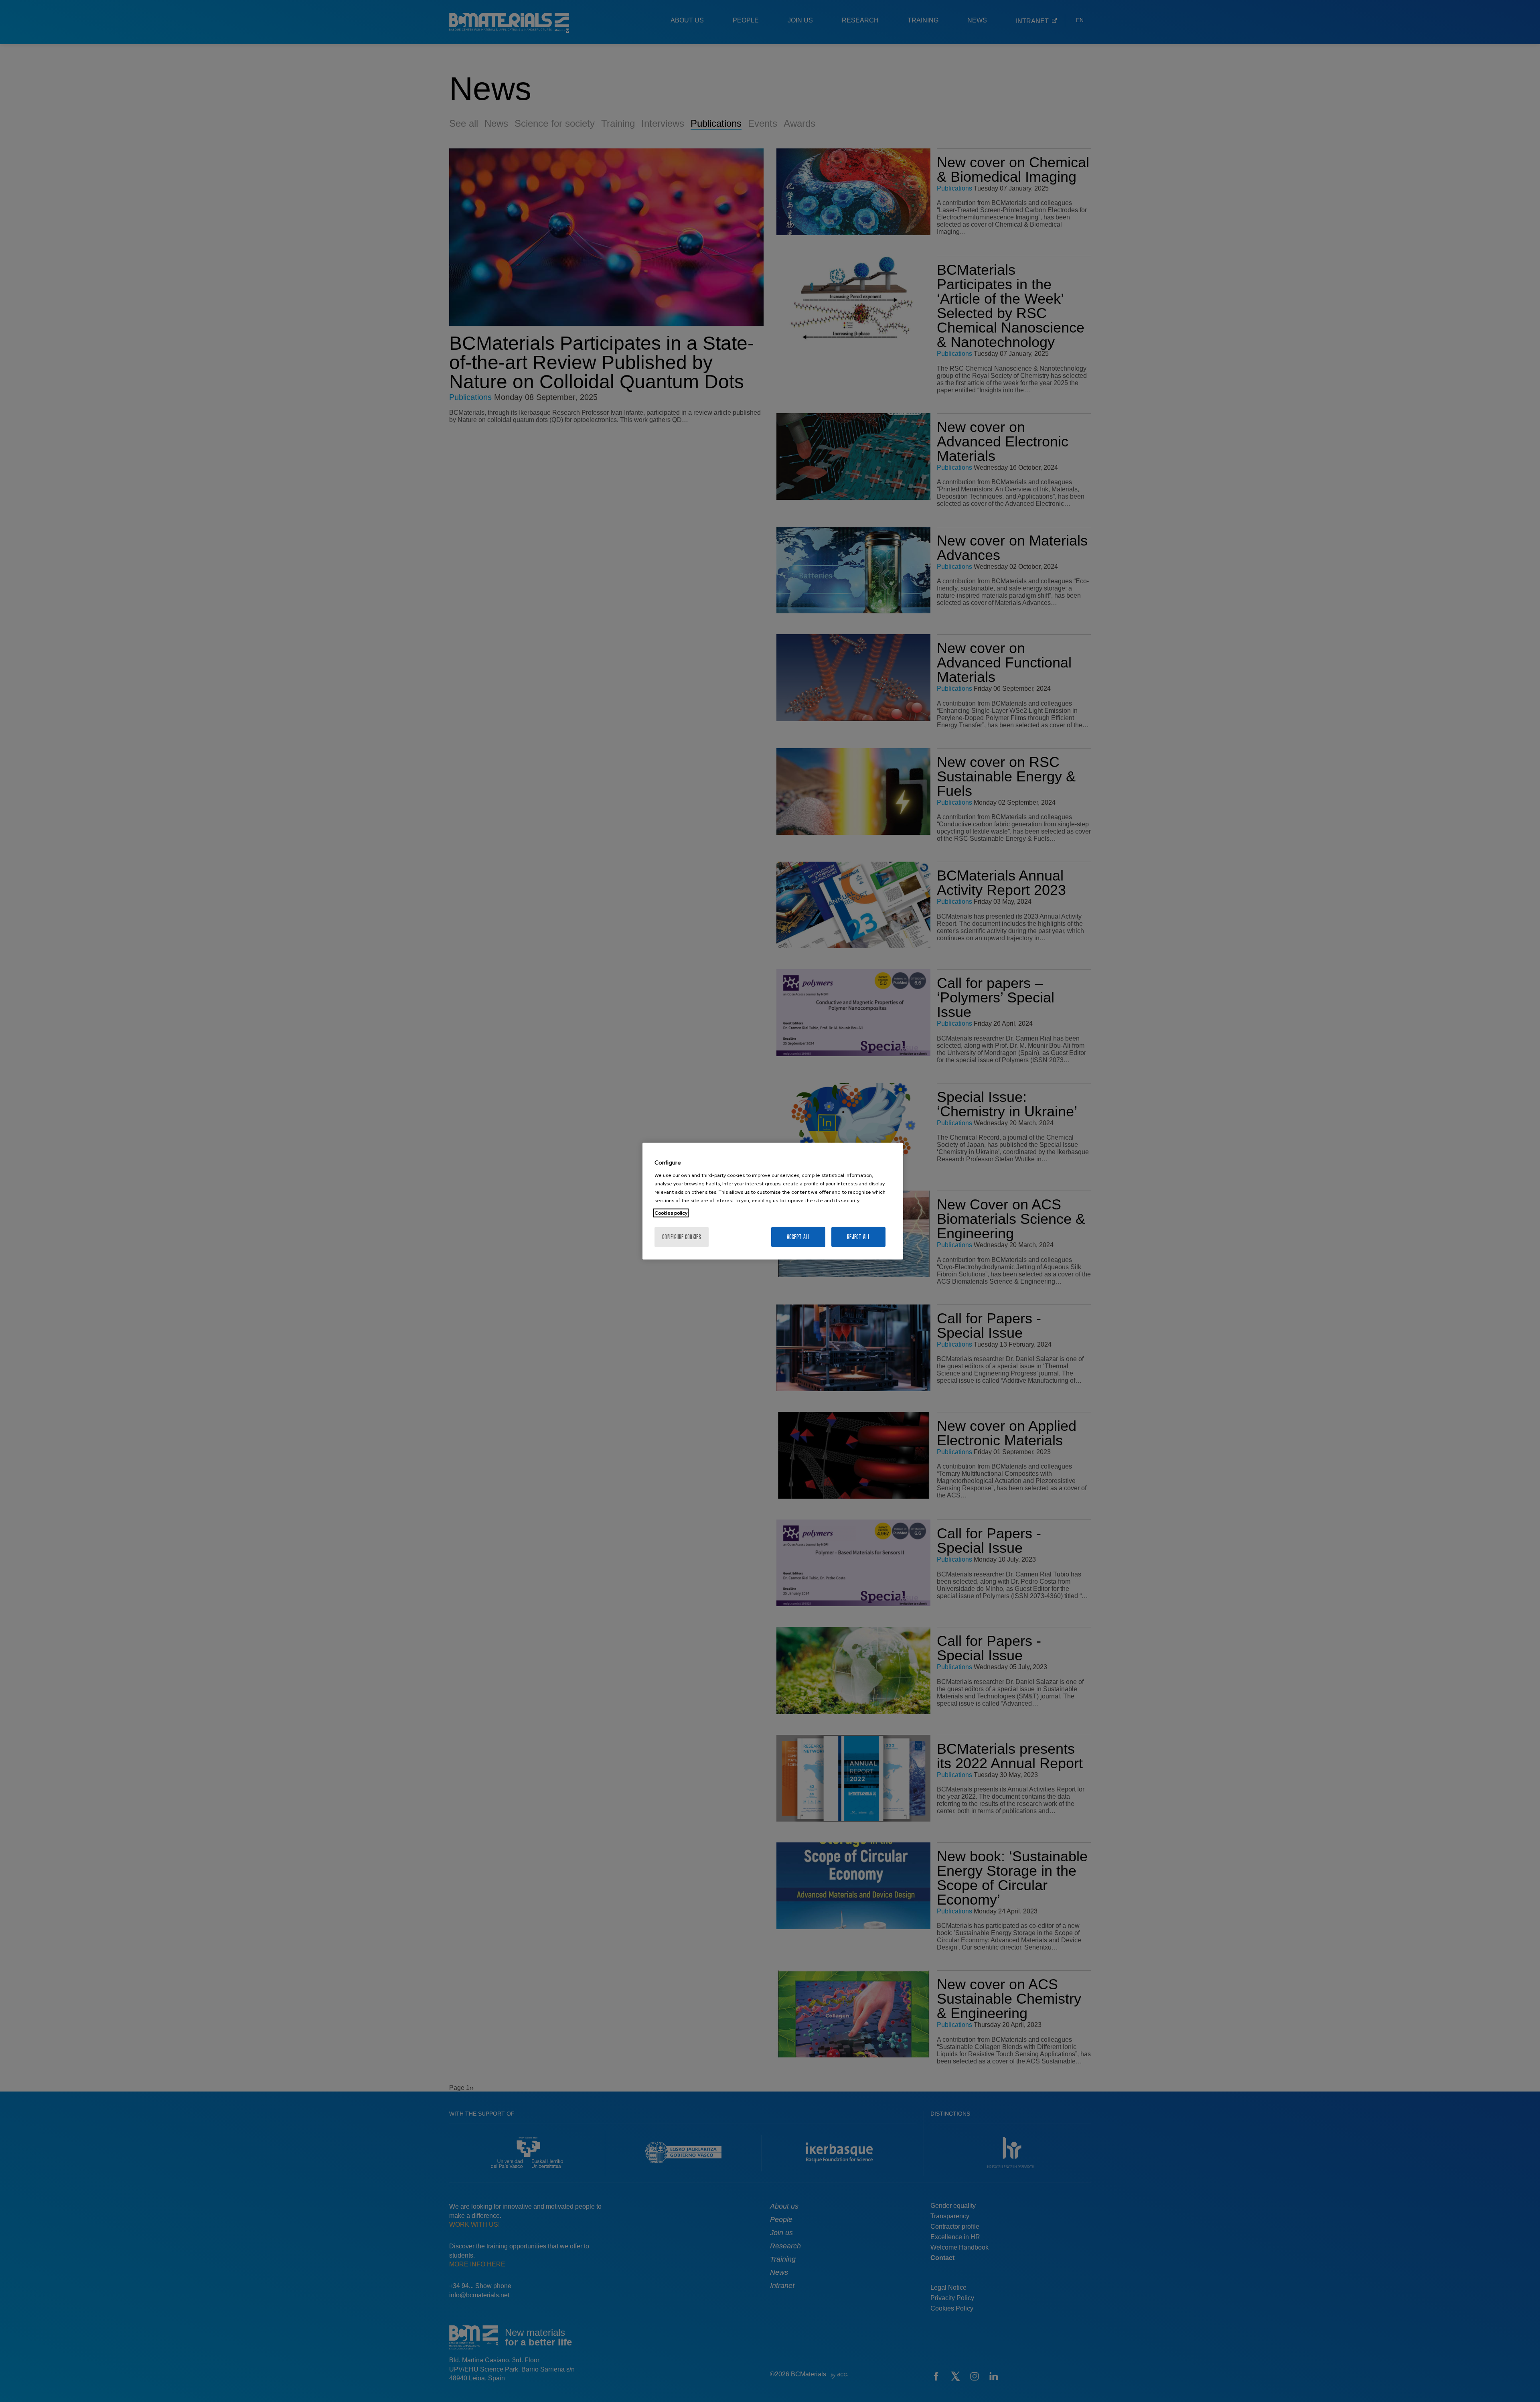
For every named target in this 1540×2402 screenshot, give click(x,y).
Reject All (858, 1237)
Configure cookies (682, 1237)
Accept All (798, 1237)
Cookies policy (671, 1213)
